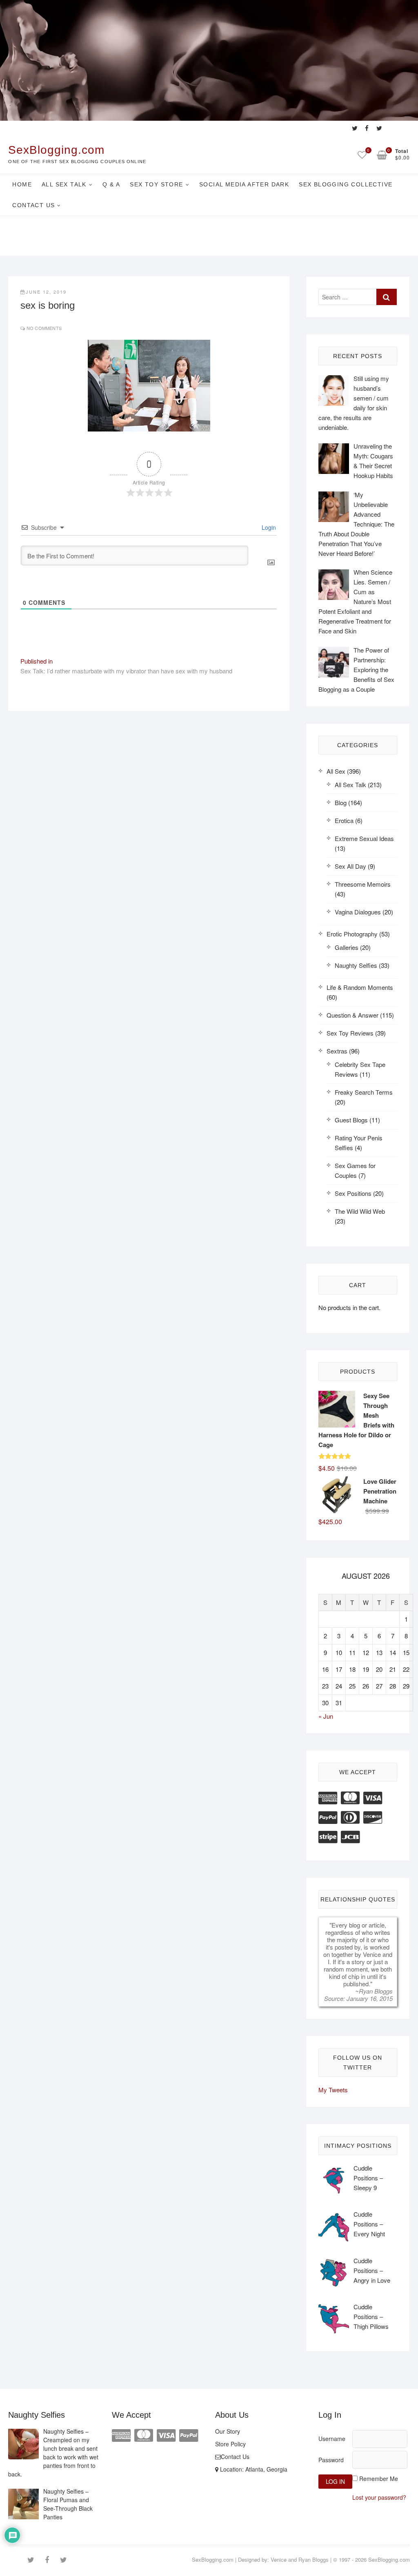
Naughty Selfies (356, 965)
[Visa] (373, 1797)
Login (268, 527)
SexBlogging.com (56, 150)
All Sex (336, 771)
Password (331, 2460)
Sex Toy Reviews (350, 1033)
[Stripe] (328, 1836)
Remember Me (379, 2479)
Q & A (111, 184)
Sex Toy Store (156, 184)
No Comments (44, 328)
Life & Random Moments (360, 987)
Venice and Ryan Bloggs (300, 2559)
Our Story (228, 2431)
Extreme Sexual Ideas (364, 838)
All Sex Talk (64, 184)
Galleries (347, 947)
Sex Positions (353, 1193)
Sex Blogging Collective (346, 184)
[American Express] (328, 1797)
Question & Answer (352, 1015)
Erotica (344, 820)
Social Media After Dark (244, 184)
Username (332, 2439)
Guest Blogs (351, 1120)
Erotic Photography (352, 934)
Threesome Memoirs (363, 884)
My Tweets (333, 2090)
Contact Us (33, 205)
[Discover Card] (373, 1816)
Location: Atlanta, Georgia (253, 2469)
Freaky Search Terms (364, 1092)
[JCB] (350, 1836)
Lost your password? (379, 2497)
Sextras (337, 1051)
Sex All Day (350, 866)
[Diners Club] (350, 1816)
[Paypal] (328, 1816)
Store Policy (230, 2444)
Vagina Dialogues (358, 912)
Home (22, 184)
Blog (341, 802)
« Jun (326, 1716)
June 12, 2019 (46, 292)
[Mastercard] (350, 1797)
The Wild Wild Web (360, 1211)
